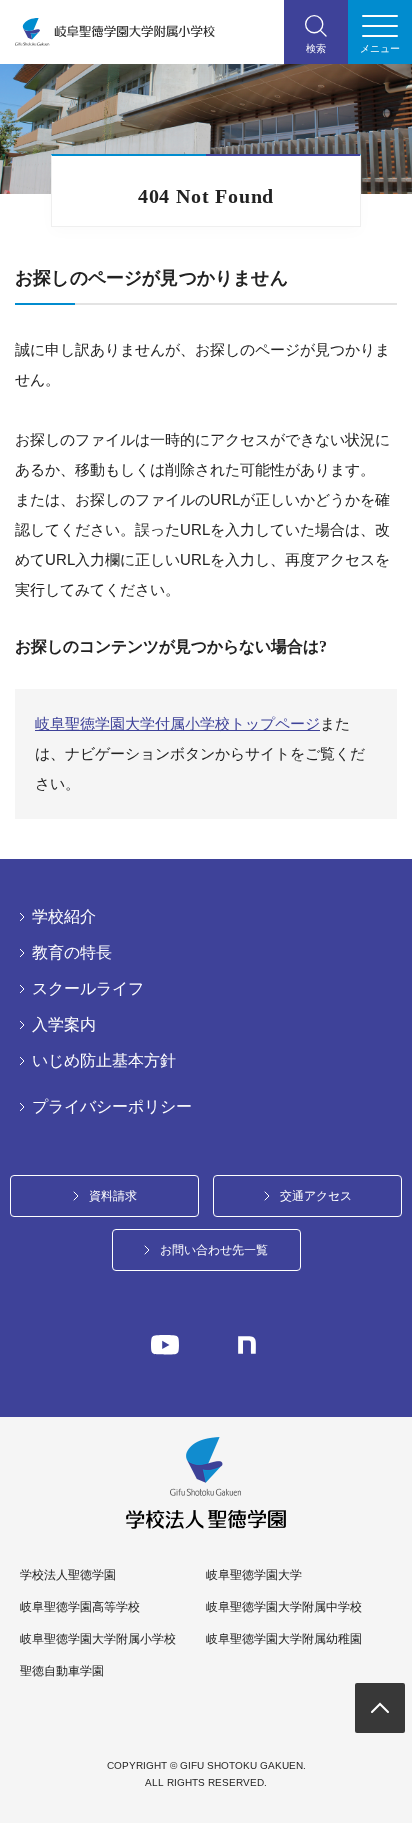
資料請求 (113, 1196)
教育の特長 (72, 953)
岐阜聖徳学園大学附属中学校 (284, 1607)
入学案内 (64, 1025)
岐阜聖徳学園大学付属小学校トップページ (177, 723)
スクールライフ (88, 989)
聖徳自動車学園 (62, 1671)
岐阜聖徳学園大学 (254, 1575)
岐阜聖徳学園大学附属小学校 (98, 1639)
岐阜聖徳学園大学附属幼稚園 (284, 1639)
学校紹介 (64, 917)
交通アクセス (316, 1196)
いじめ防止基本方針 (104, 1061)
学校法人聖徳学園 (68, 1575)
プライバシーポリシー (112, 1107)
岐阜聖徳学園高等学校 (80, 1607)
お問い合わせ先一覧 (214, 1250)
